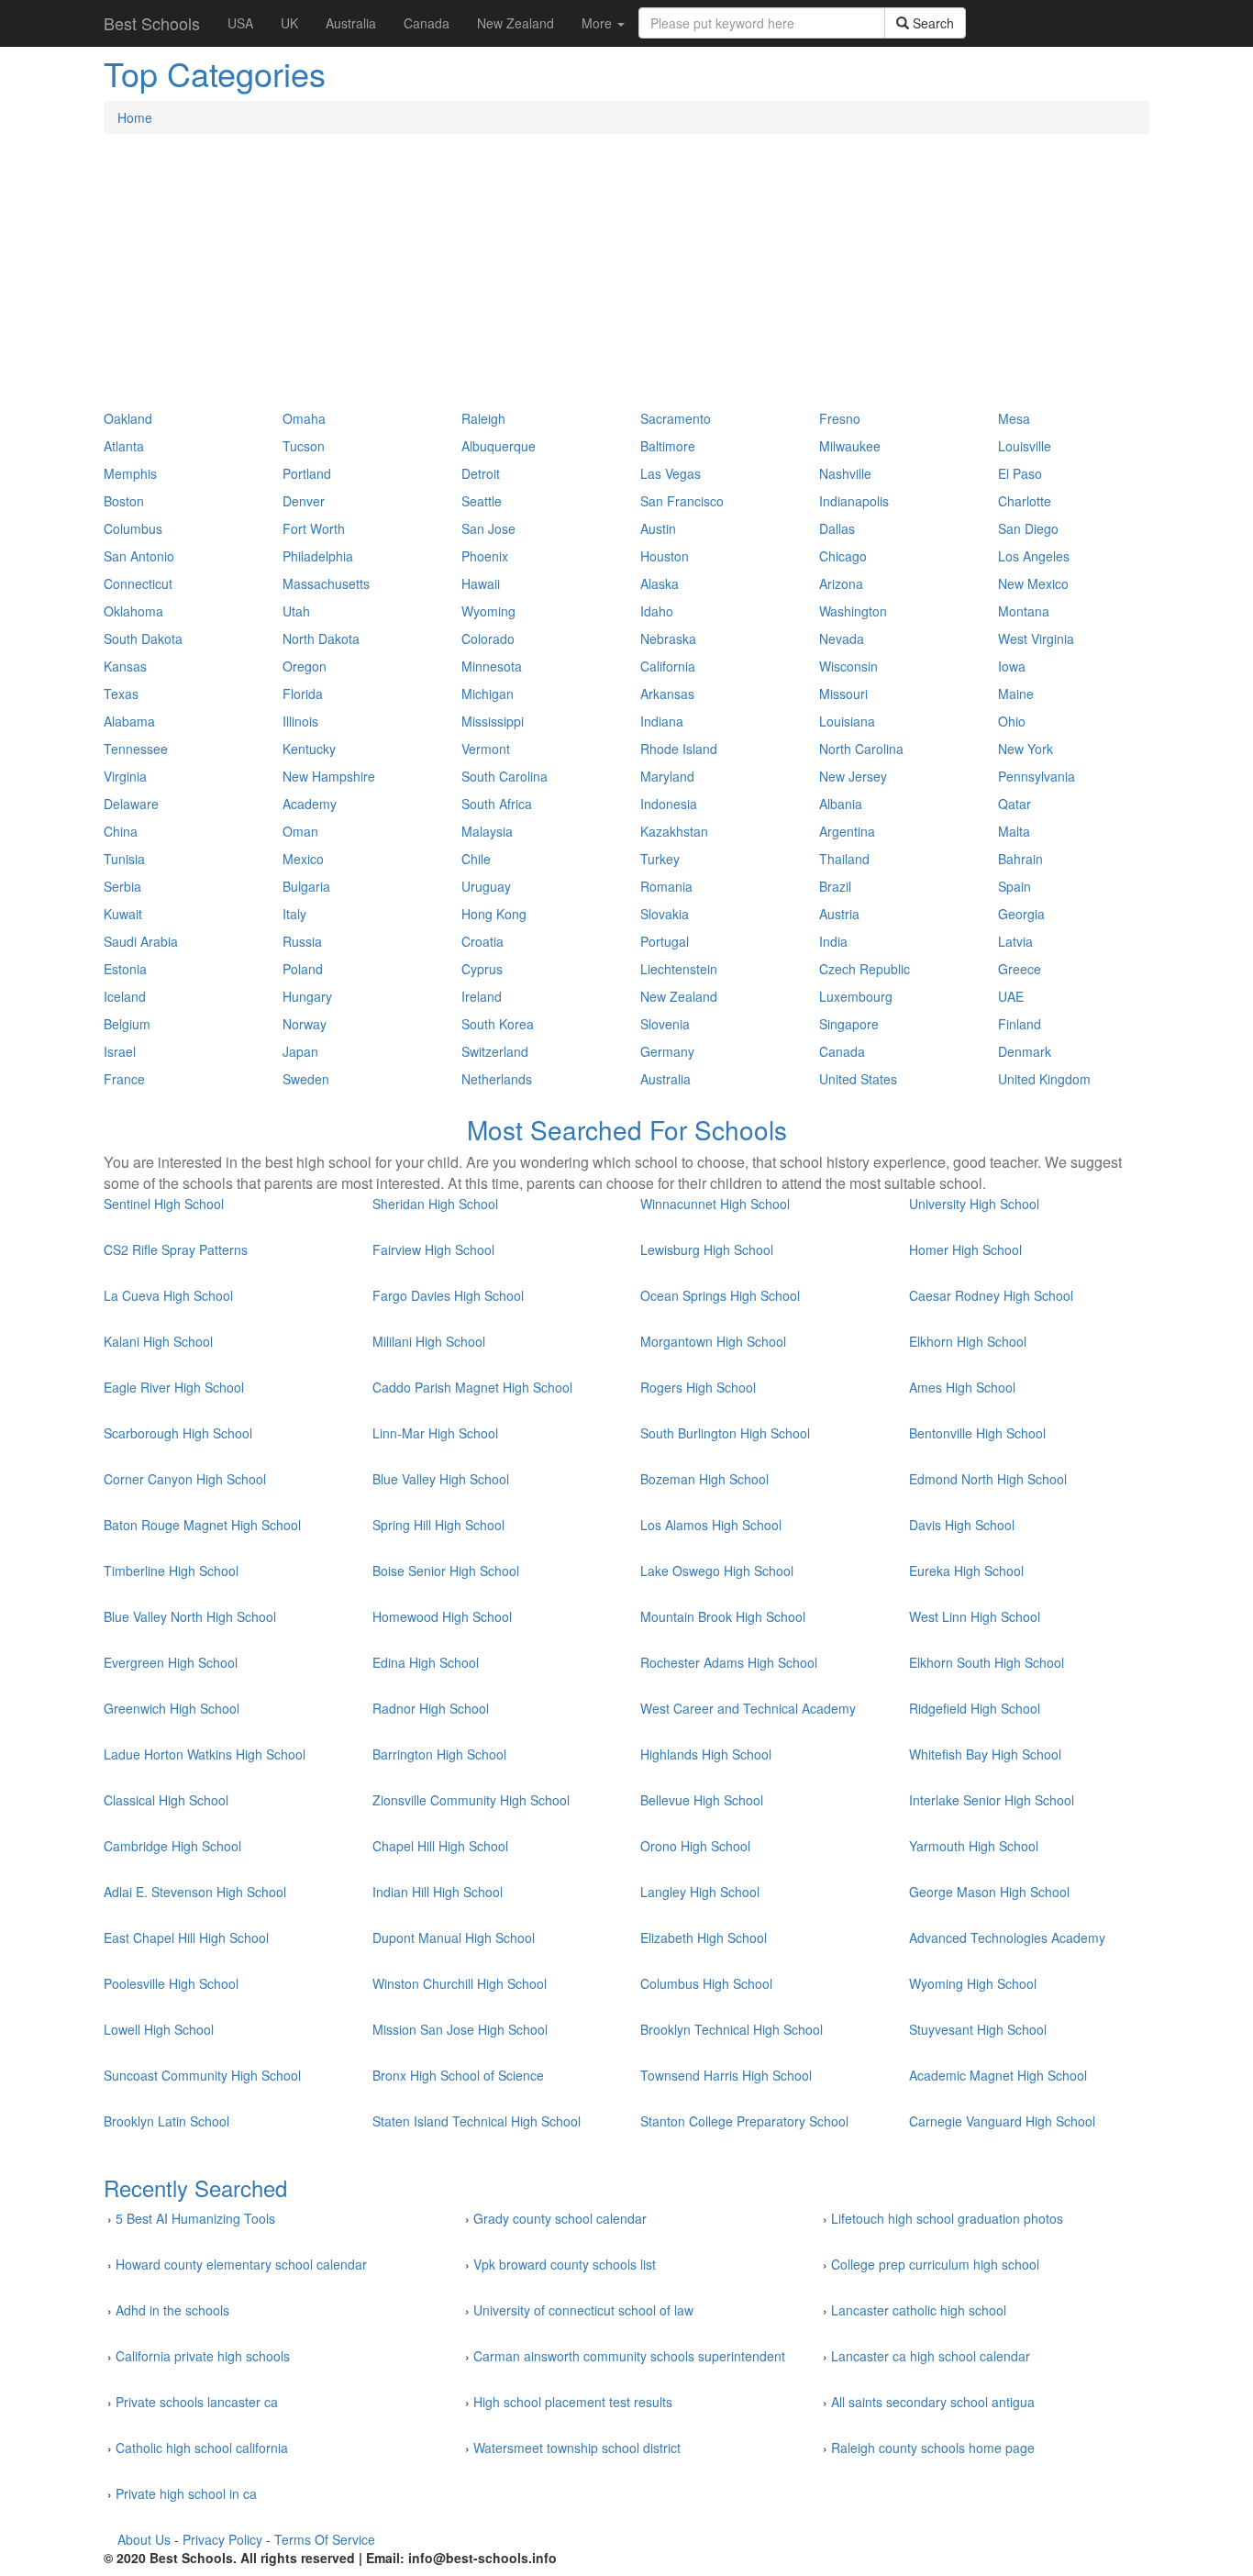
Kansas (125, 666)
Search (931, 23)
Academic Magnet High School (998, 2075)
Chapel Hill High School (440, 1846)
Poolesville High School (171, 1983)
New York (1026, 749)
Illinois (300, 721)
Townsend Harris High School (726, 2075)
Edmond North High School (988, 1479)
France (124, 1079)
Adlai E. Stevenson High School (195, 1892)
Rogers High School (698, 1387)
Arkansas (667, 694)
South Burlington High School (725, 1433)
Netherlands (497, 1079)
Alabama (129, 721)
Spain (1015, 886)
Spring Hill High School (438, 1525)
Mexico (303, 859)
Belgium (127, 1024)
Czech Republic (865, 969)
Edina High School (426, 1662)
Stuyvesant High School (978, 2029)
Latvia (1015, 941)
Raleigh (483, 418)
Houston (665, 556)
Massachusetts (326, 583)
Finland (1020, 1024)
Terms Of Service (325, 2539)
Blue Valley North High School (190, 1616)
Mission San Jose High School (460, 2029)
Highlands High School (706, 1754)
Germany (667, 1051)
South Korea (498, 1024)
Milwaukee (850, 446)
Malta (1014, 831)
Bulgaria (306, 886)
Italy (294, 914)
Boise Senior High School (446, 1571)
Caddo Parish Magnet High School (472, 1387)
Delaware (131, 804)
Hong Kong (494, 914)
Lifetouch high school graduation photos (947, 2218)
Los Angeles (1034, 556)
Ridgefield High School (975, 1708)
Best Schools (152, 23)
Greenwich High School (172, 1708)
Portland (307, 473)
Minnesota (492, 666)
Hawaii (481, 583)
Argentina (847, 831)
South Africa (497, 804)
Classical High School (166, 1800)
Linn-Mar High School (435, 1433)
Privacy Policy (222, 2539)
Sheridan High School (435, 1204)
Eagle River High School (174, 1387)
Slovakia (665, 914)
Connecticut (138, 583)
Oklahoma (133, 611)
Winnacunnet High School (715, 1204)
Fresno (840, 418)
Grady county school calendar (560, 2218)
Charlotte (1025, 501)
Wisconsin (848, 666)
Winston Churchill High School (460, 1983)
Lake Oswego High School (717, 1571)
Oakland (128, 418)
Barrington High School (439, 1754)
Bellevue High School (702, 1800)
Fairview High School (433, 1249)
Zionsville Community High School (471, 1800)
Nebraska (668, 638)
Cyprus (482, 969)
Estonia (125, 969)
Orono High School (695, 1846)
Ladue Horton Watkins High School (205, 1754)
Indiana (662, 721)
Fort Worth (314, 528)
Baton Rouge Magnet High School (202, 1525)
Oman (300, 831)
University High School (974, 1204)
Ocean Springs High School (720, 1295)
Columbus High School (706, 1983)
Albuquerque (499, 446)
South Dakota (143, 638)
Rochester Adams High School (729, 1662)
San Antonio (139, 556)
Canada (427, 23)
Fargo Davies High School (448, 1295)
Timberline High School (171, 1571)
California (668, 666)
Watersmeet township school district (577, 2448)
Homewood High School (442, 1616)
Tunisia (124, 859)
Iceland (125, 996)
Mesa (1014, 418)
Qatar (1015, 804)
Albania (841, 804)
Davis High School (962, 1525)
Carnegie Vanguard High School (1002, 2121)
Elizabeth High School (704, 1938)
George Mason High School (989, 1892)
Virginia (125, 776)
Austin (658, 528)
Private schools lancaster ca (197, 2402)
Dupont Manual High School (454, 1938)
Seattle (482, 501)
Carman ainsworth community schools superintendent (629, 2356)
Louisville (1025, 446)
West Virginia (1036, 638)
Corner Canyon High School (185, 1479)
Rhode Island (679, 749)
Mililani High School (429, 1341)
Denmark (1025, 1051)
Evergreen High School (171, 1662)
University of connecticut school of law (583, 2310)
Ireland (482, 996)
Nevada (842, 638)
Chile (476, 859)
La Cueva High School (168, 1295)
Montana (1024, 611)
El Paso (1020, 473)
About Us (144, 2539)
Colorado (488, 638)
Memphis (130, 473)
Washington (853, 611)
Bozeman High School (704, 1479)
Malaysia (487, 831)
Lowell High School (159, 2029)
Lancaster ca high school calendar (931, 2356)
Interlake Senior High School (992, 1800)
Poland (303, 969)
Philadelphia (318, 556)
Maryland (667, 776)
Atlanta (124, 446)
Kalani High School (158, 1341)
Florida (303, 694)
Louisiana (847, 721)
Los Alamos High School (711, 1525)
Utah (296, 611)
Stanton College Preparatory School (744, 2121)
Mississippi (493, 721)
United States (858, 1079)
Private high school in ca (186, 2493)
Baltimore (668, 446)
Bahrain (1020, 859)
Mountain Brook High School (723, 1616)
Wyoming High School (973, 1983)
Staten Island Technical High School (477, 2121)
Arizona (841, 583)
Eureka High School (966, 1571)
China (121, 831)
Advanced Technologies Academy (1007, 1938)
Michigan (488, 694)
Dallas (837, 528)
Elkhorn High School (968, 1341)
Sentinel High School (164, 1204)
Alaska (660, 583)
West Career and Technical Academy (748, 1708)
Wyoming (488, 611)
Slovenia (665, 1024)
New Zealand (516, 23)
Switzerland (495, 1051)
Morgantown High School (713, 1341)
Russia (302, 941)
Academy (310, 804)
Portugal (665, 941)
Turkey (660, 859)
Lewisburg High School (707, 1249)
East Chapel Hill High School (186, 1938)
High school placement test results (573, 2402)
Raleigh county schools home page (933, 2448)
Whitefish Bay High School (985, 1754)
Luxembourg (856, 996)
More (599, 23)
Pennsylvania (1037, 776)
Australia (351, 23)
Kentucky (309, 749)
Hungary (307, 996)
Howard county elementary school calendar (241, 2264)
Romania (666, 886)
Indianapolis (854, 501)
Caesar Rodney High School (991, 1295)
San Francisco (682, 501)
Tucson (304, 446)
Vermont (486, 749)
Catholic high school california (202, 2448)
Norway (305, 1024)
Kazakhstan (674, 831)
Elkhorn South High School (987, 1662)
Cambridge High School (172, 1846)
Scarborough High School (178, 1433)
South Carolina (505, 776)
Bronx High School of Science (458, 2075)
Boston (124, 501)
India (833, 941)
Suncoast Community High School (202, 2075)
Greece (1020, 969)
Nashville (845, 473)
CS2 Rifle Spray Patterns (176, 1249)
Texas (121, 694)
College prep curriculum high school (935, 2264)
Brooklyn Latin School (166, 2121)
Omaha (304, 418)
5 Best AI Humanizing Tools (195, 2218)
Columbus (133, 528)
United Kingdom (1044, 1079)
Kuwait (123, 914)
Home (135, 117)
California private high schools (203, 2356)
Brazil (835, 886)
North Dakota (321, 638)
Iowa (1012, 666)
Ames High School (962, 1387)
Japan (300, 1051)
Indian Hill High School (438, 1892)
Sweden (306, 1079)
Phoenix (485, 556)
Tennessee (136, 749)
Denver (304, 501)
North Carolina (861, 749)
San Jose (488, 528)
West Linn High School (975, 1616)
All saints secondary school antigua (933, 2402)
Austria (839, 914)
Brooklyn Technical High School (732, 2029)
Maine (1016, 694)
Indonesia (669, 804)
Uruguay (486, 886)
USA (240, 23)
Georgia (1021, 914)
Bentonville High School (977, 1433)
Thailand (844, 859)
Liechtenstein (679, 969)
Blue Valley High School (441, 1479)
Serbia (122, 886)
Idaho (657, 611)
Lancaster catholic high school (919, 2310)
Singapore (849, 1024)
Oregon (305, 666)
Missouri (843, 694)
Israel (120, 1051)
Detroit (481, 473)
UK (289, 23)
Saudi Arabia (141, 941)
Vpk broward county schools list (565, 2264)
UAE (1011, 996)
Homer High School (965, 1249)
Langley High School (700, 1892)
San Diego (1028, 528)
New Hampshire (329, 776)
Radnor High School (431, 1708)
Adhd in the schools (172, 2310)
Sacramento (676, 418)
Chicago (843, 556)
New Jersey (853, 776)
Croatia (482, 941)
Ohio (1012, 721)
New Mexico (1033, 583)
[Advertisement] (626, 281)
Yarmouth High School (974, 1846)
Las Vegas (671, 473)
